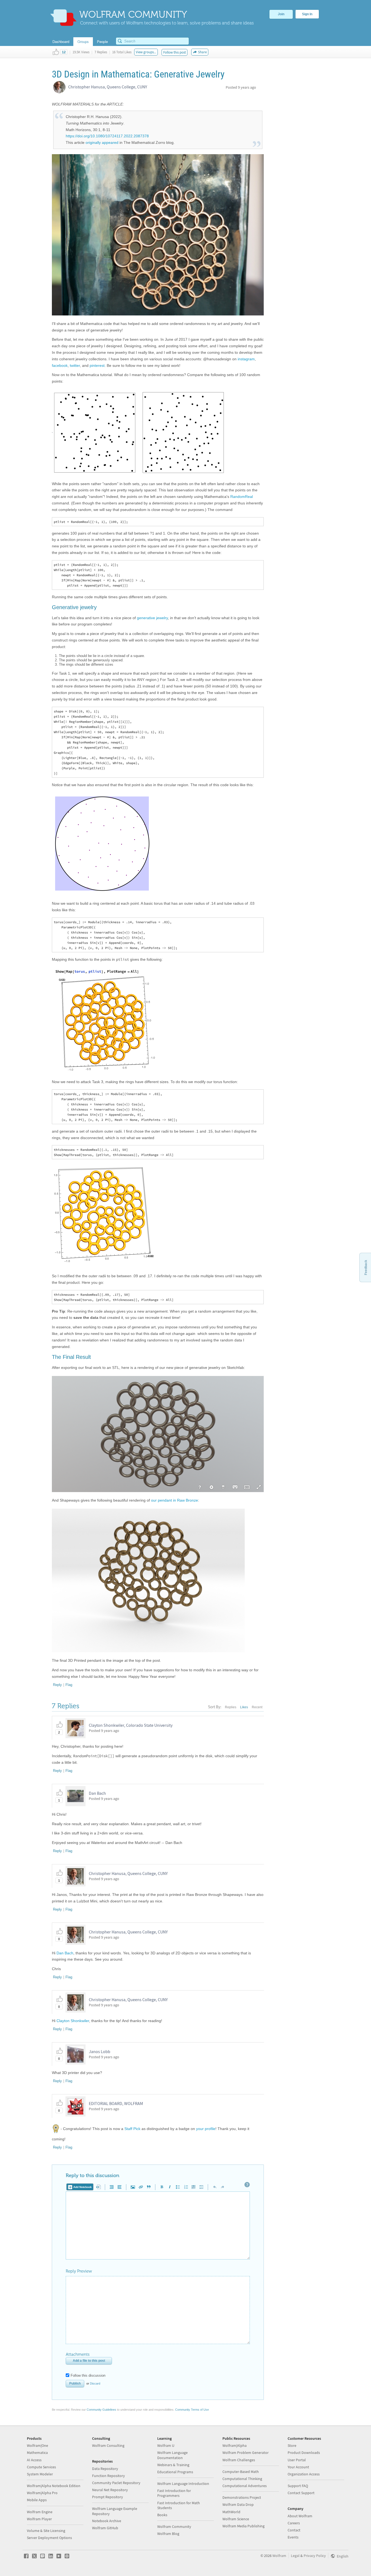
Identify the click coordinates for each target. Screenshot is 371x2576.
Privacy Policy (315, 2556)
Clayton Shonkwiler (73, 2021)
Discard (95, 2383)
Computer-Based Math (241, 2472)
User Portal (297, 2460)
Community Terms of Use (192, 2410)
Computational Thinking (242, 2479)
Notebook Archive (107, 2521)
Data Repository (105, 2469)
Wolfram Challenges (239, 2460)
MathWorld (231, 2512)
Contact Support (301, 2493)
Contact (294, 2530)
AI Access (34, 2460)
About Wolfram (300, 2516)
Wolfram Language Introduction (183, 2484)
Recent (257, 1707)
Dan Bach (97, 1793)
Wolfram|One (37, 2445)
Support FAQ (298, 2486)
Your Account (298, 2467)
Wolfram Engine (40, 2512)
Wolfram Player (39, 2519)
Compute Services (41, 2467)
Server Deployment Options (49, 2538)
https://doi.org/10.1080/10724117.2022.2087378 (107, 136)
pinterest (97, 365)
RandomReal (242, 497)
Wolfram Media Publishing (243, 2526)
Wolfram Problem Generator (246, 2453)
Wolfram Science (236, 2519)
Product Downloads (304, 2453)
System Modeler (40, 2474)
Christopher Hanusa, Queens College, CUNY (108, 87)
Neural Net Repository (110, 2490)
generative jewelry (152, 618)
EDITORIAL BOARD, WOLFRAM (116, 2103)
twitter (75, 365)
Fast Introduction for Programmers (174, 2493)
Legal (295, 2556)
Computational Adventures (245, 2486)
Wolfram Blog (168, 2534)
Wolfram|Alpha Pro (42, 2493)
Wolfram (279, 2556)
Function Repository (109, 2476)
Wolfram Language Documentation (172, 2455)
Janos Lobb (100, 2051)
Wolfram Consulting (108, 2445)
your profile (206, 2128)
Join (281, 14)
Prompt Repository (108, 2497)
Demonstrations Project (242, 2497)
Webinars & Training (173, 2465)
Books (162, 2515)
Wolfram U (166, 2445)
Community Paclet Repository (116, 2483)
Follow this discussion (88, 2375)
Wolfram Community (174, 2527)
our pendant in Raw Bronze (175, 1500)
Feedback (366, 1267)
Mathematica (37, 2453)
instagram (246, 359)
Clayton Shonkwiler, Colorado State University (131, 1725)
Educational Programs (175, 2472)
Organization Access (304, 2474)
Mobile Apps (37, 2500)
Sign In (307, 14)
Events (293, 2537)
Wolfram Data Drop (238, 2504)
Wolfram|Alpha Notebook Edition (54, 2486)
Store (292, 2445)
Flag (69, 1685)
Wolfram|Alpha (235, 2445)
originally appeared (102, 142)
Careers (294, 2523)
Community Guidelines (101, 2410)
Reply (57, 1685)
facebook (60, 365)
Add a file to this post (89, 2361)
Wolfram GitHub (105, 2528)
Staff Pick (132, 2128)
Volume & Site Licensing (46, 2531)
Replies (231, 1707)
